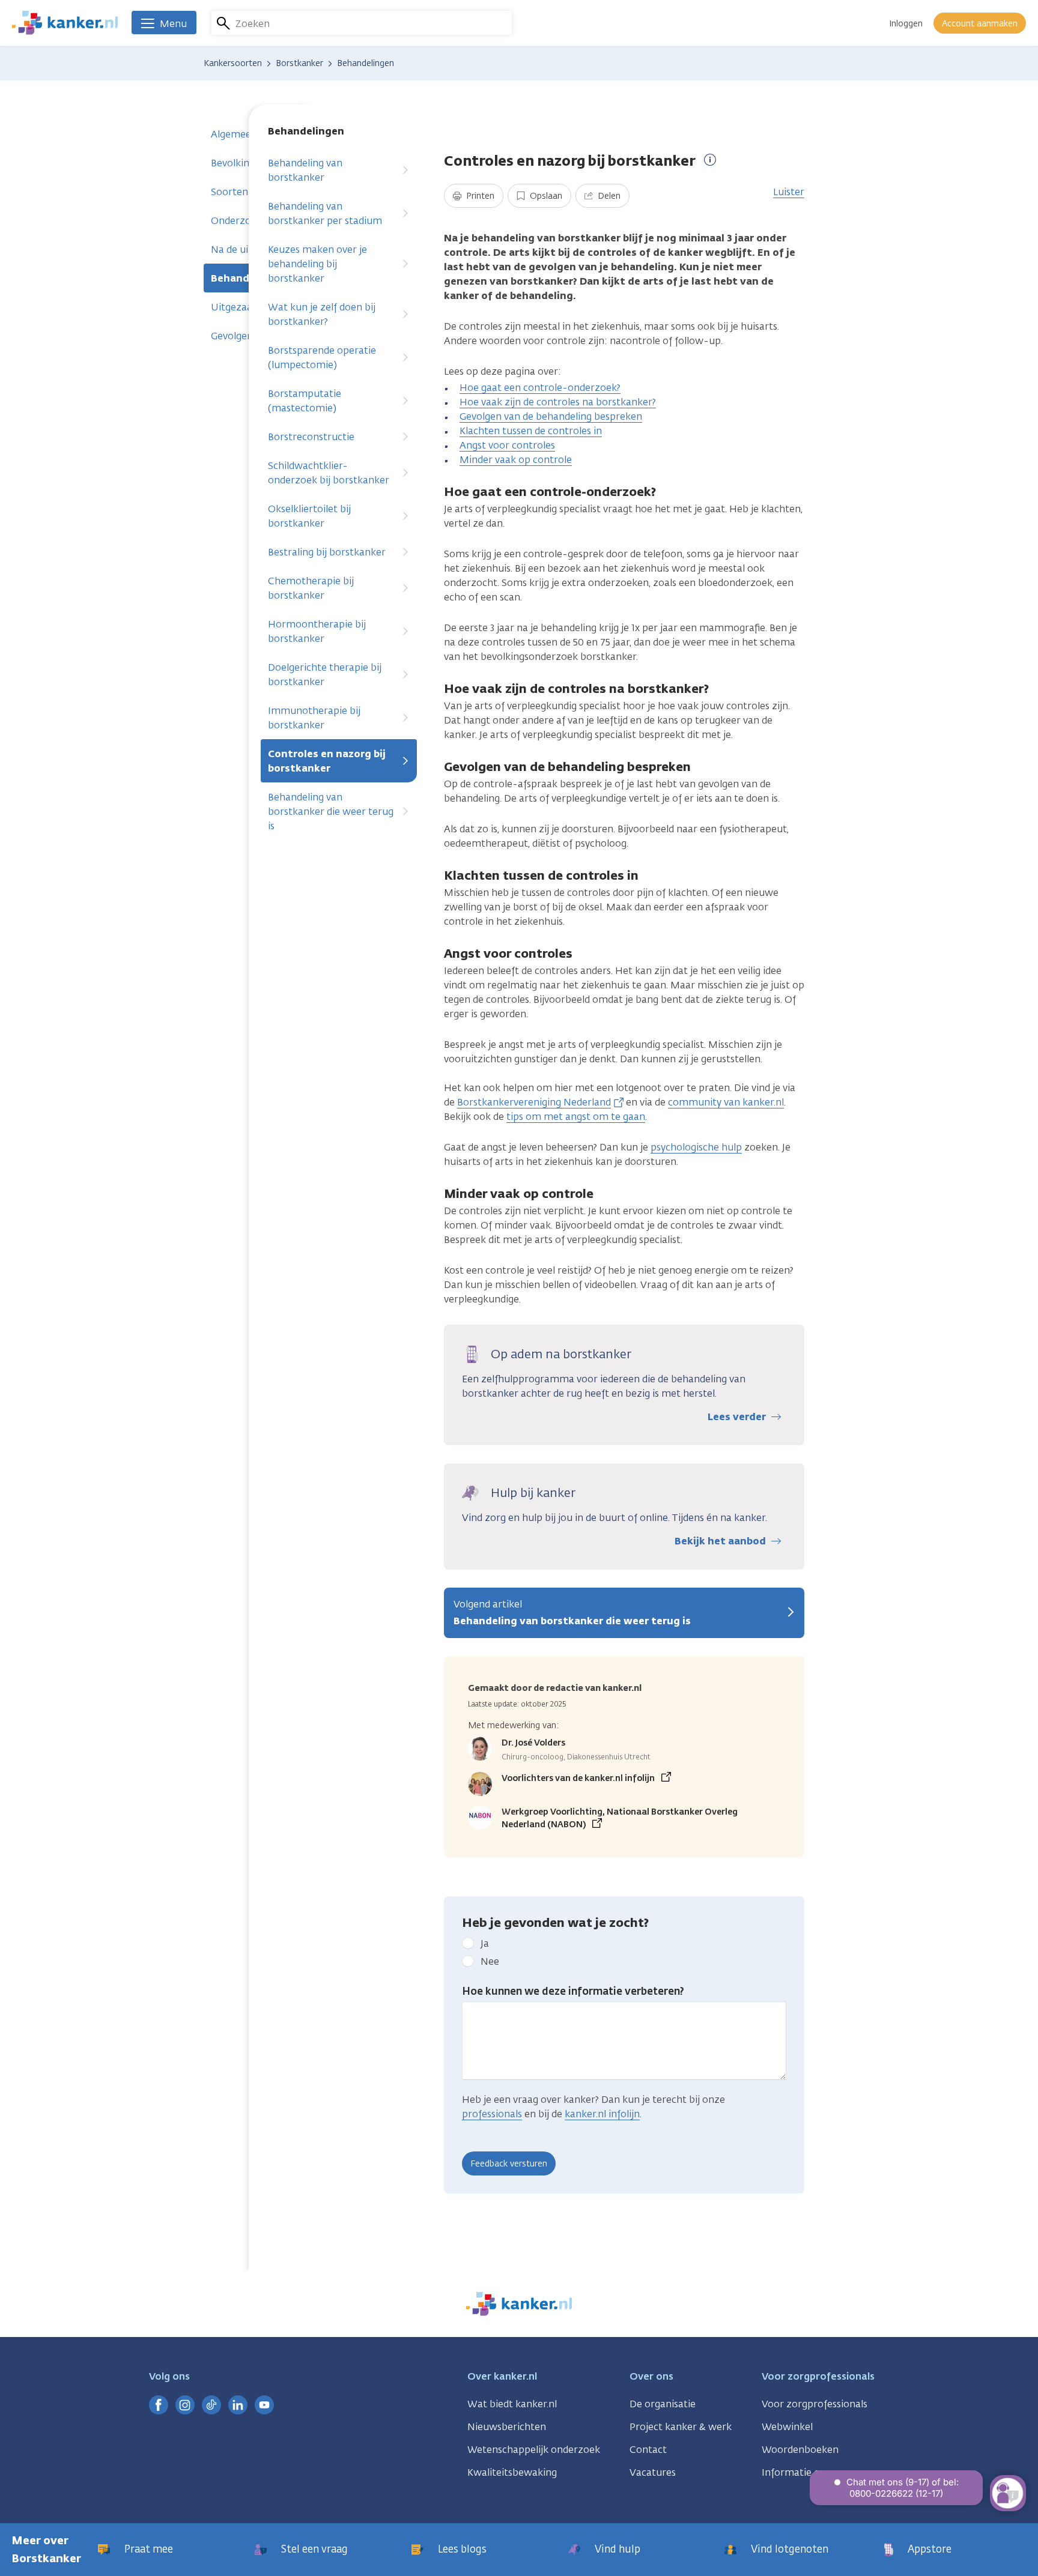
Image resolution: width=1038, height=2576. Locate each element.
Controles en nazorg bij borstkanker (327, 761)
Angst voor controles (507, 445)
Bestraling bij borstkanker (327, 552)
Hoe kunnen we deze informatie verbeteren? (573, 1991)
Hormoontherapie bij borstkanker (317, 631)
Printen (479, 196)
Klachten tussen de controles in (531, 431)
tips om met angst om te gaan (576, 1117)
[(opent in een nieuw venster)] (159, 2405)
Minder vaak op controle (516, 460)
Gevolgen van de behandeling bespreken (551, 416)
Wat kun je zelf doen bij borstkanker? (322, 314)
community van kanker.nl (726, 1102)
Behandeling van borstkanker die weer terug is (331, 812)
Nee (490, 1961)
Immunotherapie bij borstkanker (314, 718)
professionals (492, 2114)
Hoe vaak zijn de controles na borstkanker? (558, 402)
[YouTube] (264, 2405)
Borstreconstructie (311, 437)
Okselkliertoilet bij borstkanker (309, 516)
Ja (485, 1943)
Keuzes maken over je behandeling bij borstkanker (317, 264)
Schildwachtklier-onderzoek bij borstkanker (329, 473)
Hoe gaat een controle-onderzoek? (540, 388)
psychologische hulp (696, 1147)
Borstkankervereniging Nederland (534, 1102)
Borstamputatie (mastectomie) (305, 401)
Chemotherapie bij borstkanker (311, 588)
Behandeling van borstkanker (305, 170)
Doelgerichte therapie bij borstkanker (325, 675)
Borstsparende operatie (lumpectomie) (322, 358)
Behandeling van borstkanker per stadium (325, 213)
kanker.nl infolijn (602, 2114)
